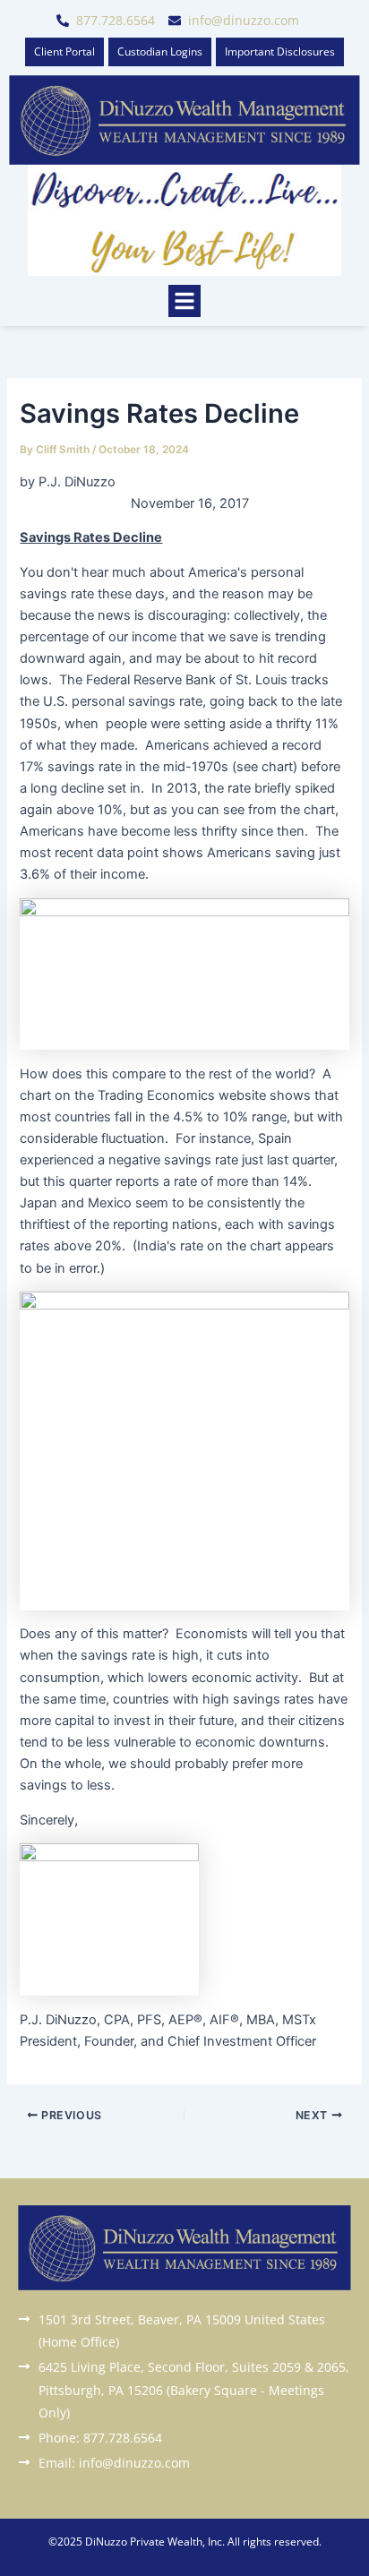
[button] (184, 301)
